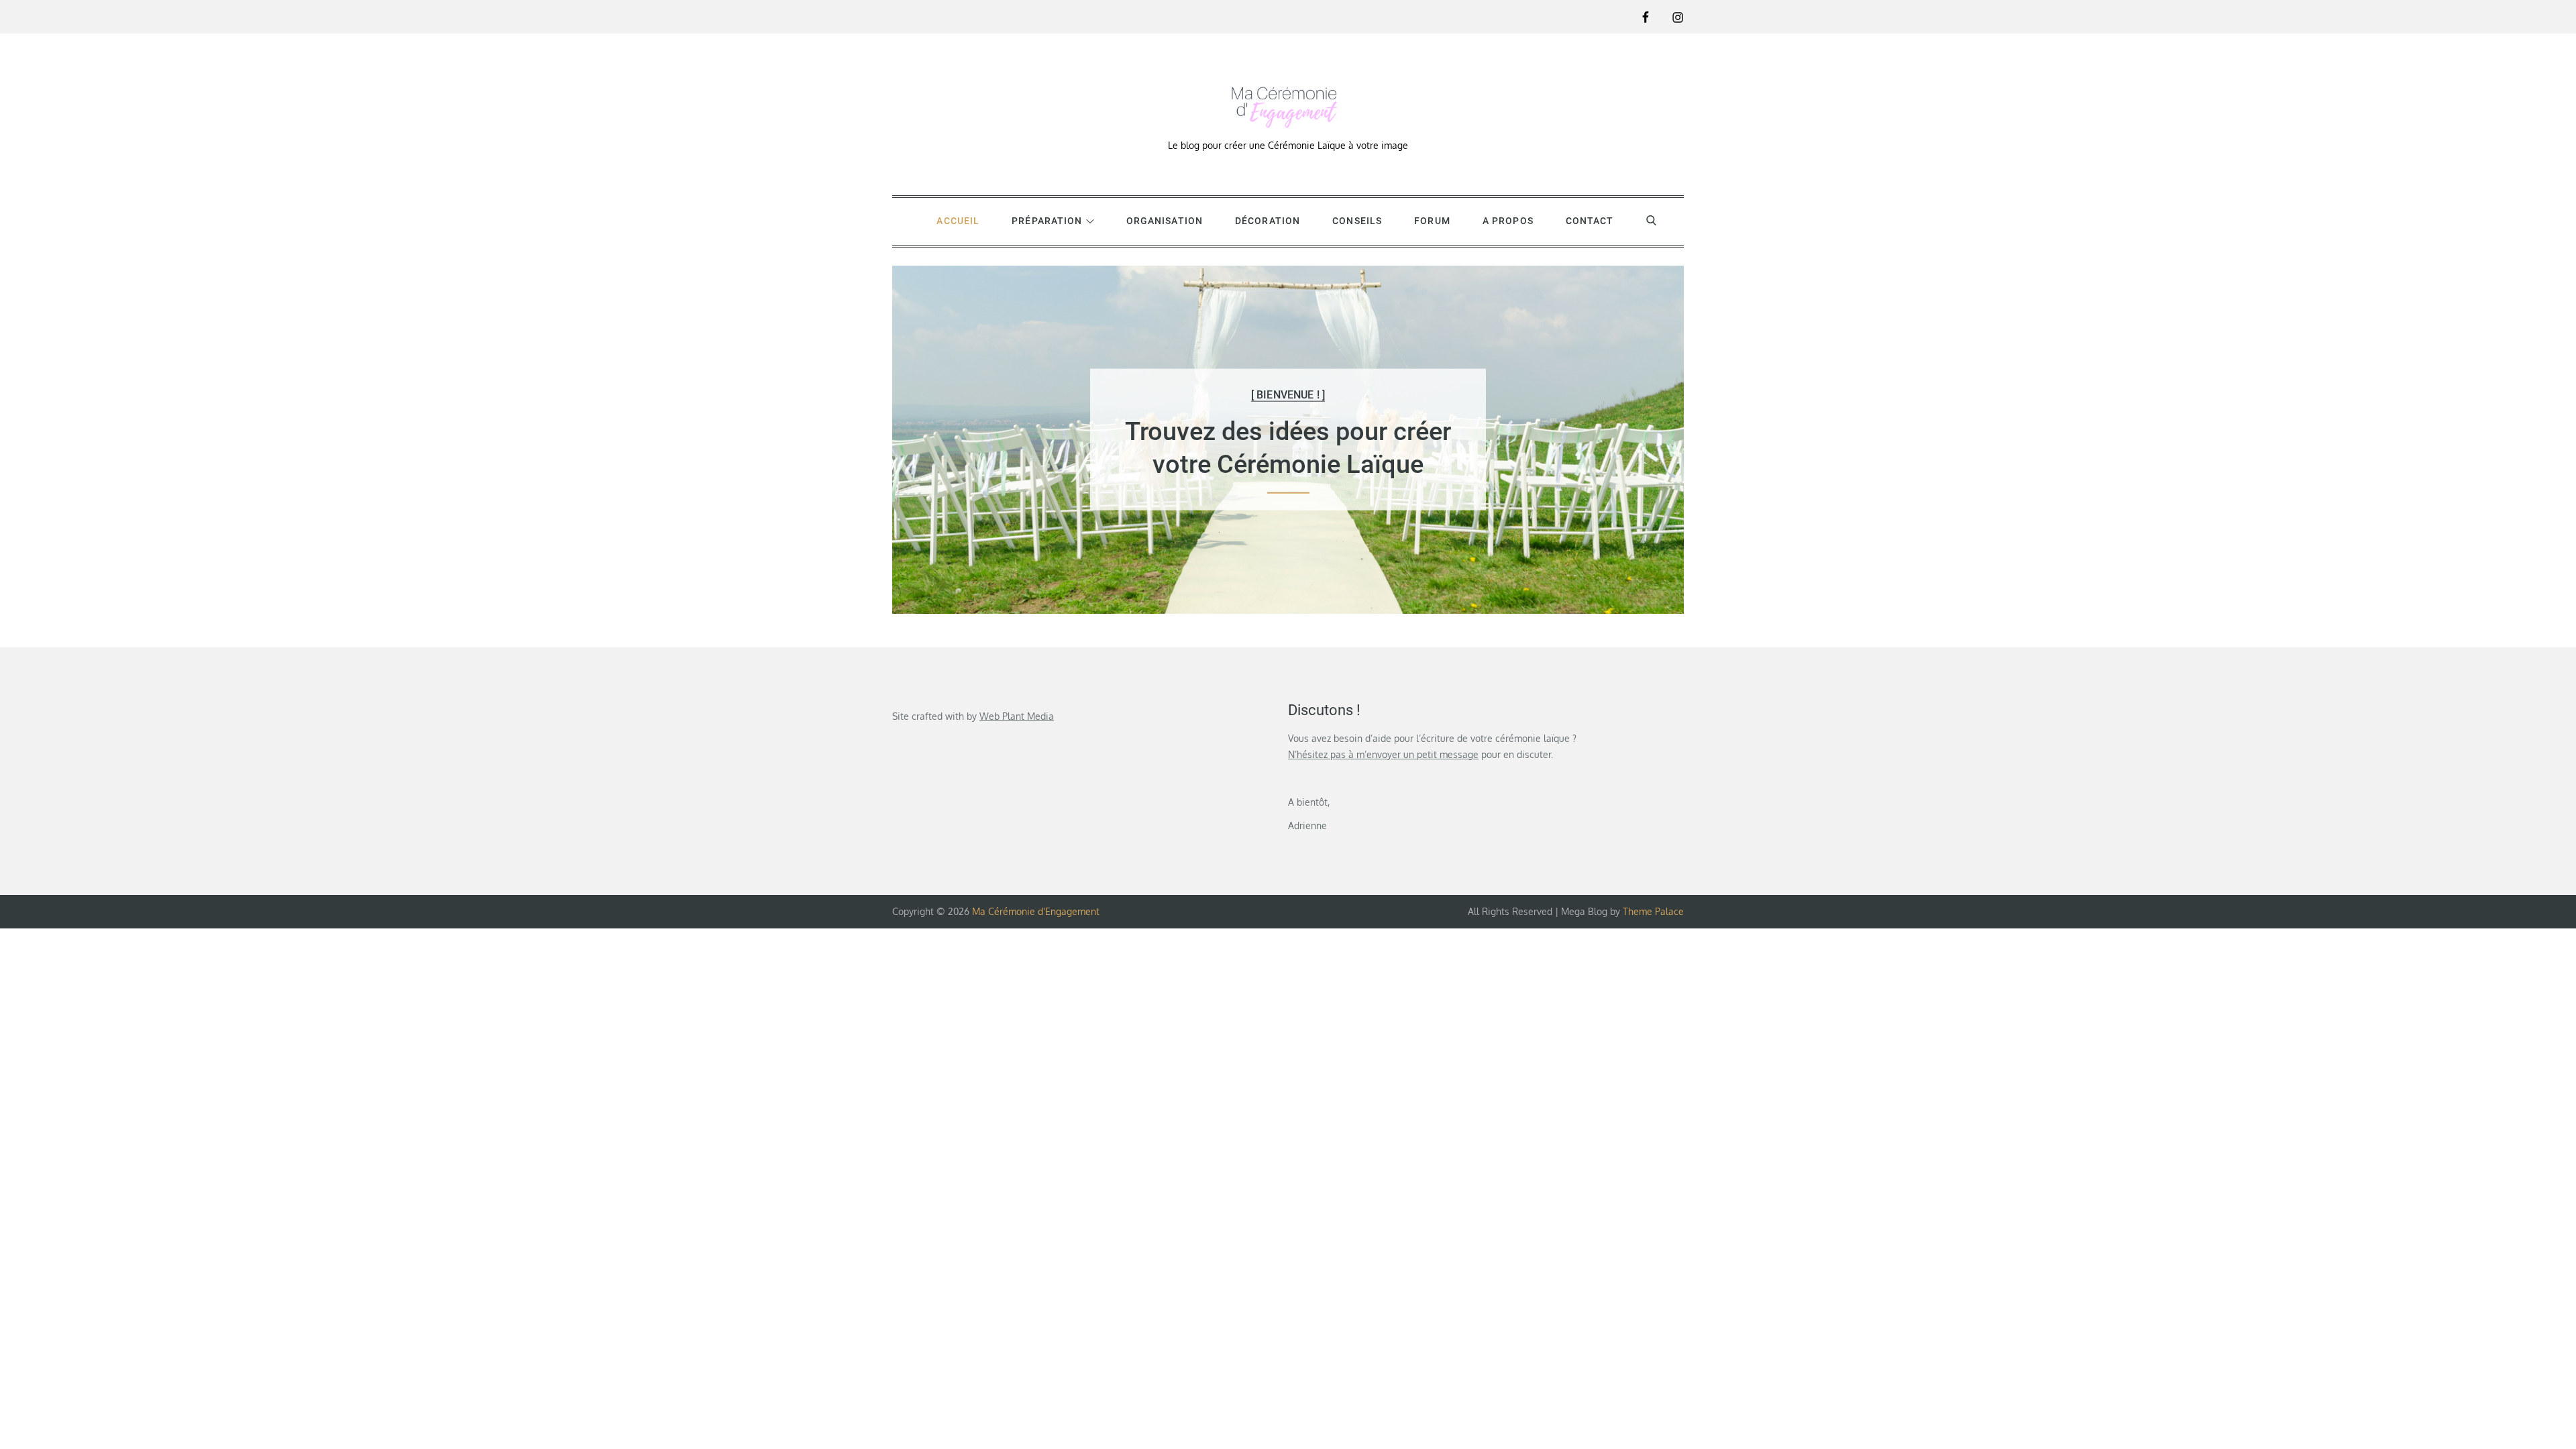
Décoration (1268, 221)
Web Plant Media (1017, 716)
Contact (1590, 221)
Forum (1432, 221)
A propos (1508, 221)
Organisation (1165, 221)
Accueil (958, 221)
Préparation (1047, 221)
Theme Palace (1653, 911)
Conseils (1357, 221)
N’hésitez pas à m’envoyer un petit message (1383, 754)
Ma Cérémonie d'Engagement (1036, 911)
